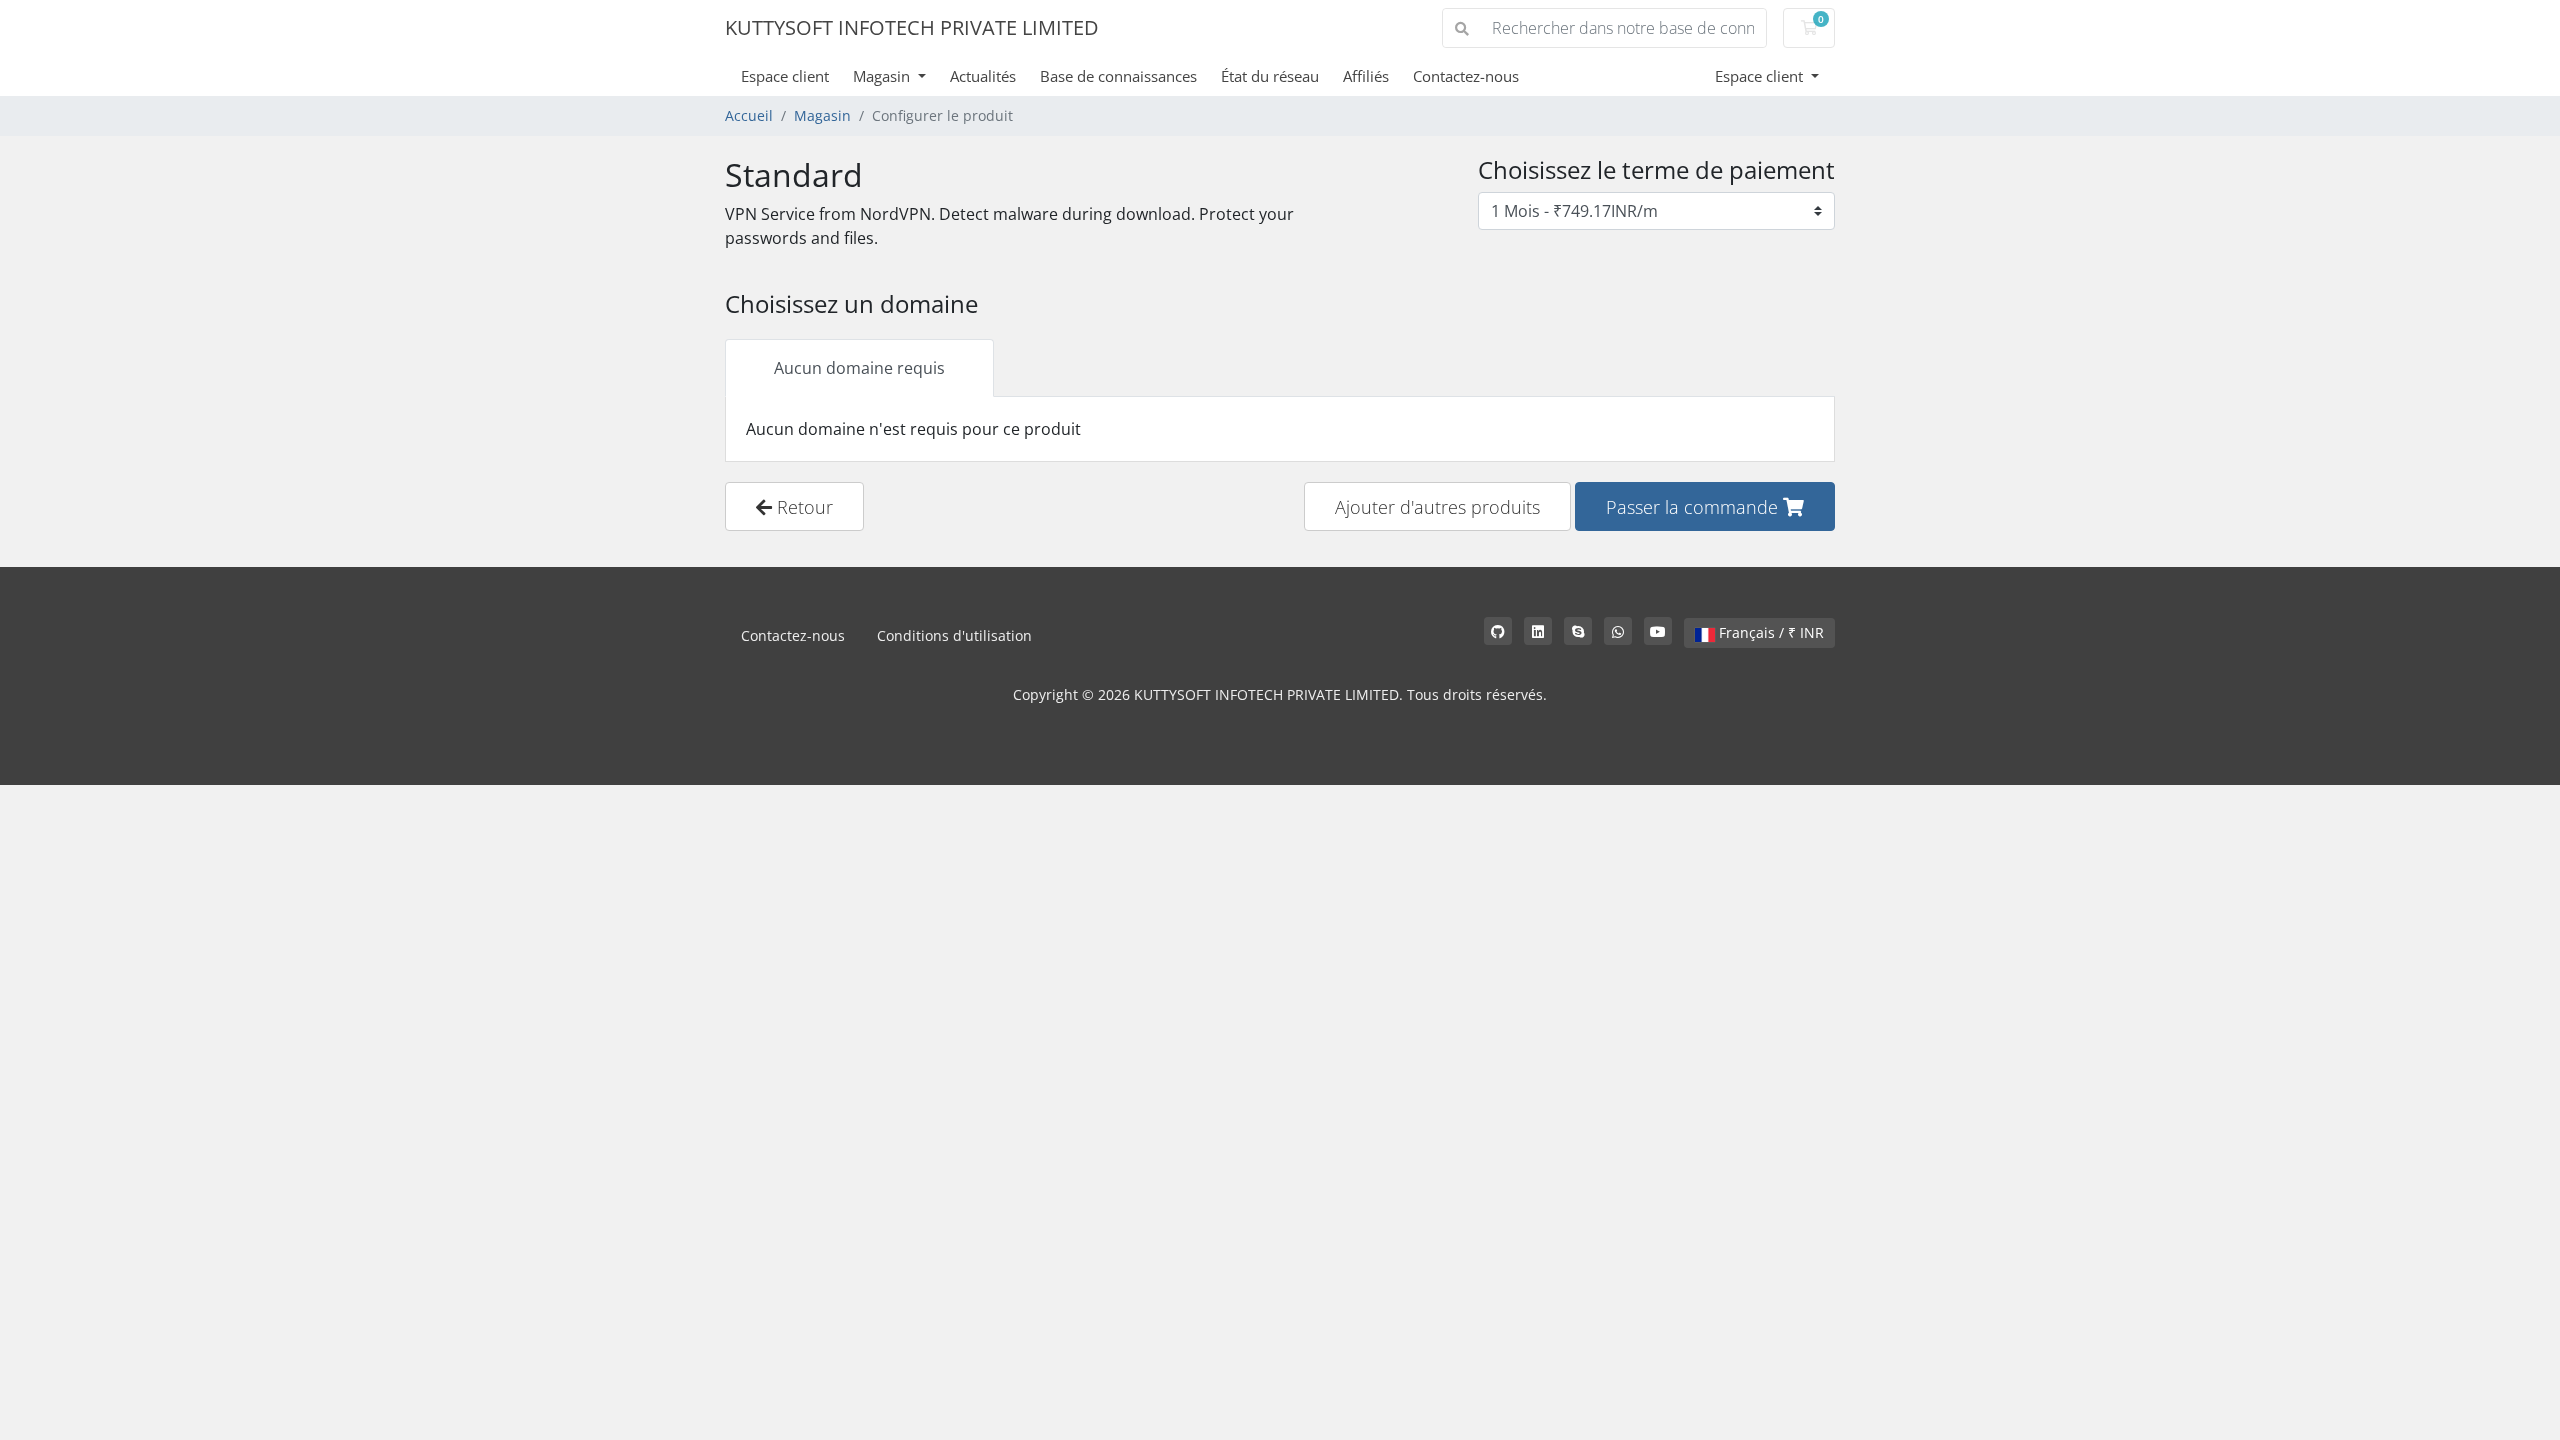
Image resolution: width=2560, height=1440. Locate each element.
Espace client (785, 76)
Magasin (883, 76)
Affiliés (1366, 76)
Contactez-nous (1466, 76)
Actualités (983, 76)
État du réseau (1270, 76)
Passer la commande (1694, 506)
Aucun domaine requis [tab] (859, 368)
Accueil (749, 115)
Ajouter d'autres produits (1437, 506)
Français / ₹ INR (1769, 632)
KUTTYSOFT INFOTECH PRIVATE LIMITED (912, 27)
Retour (802, 506)
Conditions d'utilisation (954, 635)
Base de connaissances (1118, 76)
